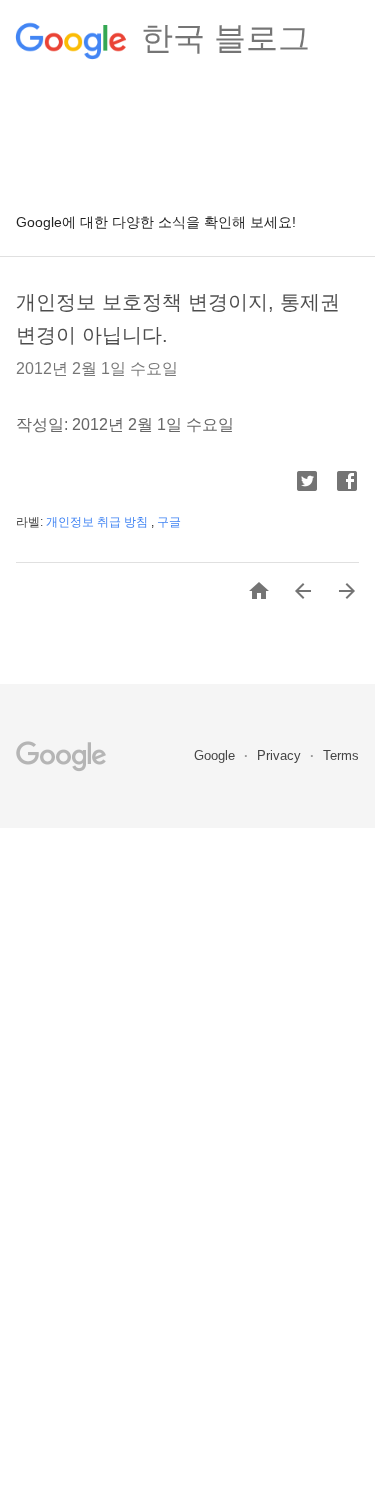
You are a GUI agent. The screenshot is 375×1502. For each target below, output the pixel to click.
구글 (169, 522)
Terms (341, 755)
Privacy (281, 755)
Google (216, 755)
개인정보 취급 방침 (98, 522)
